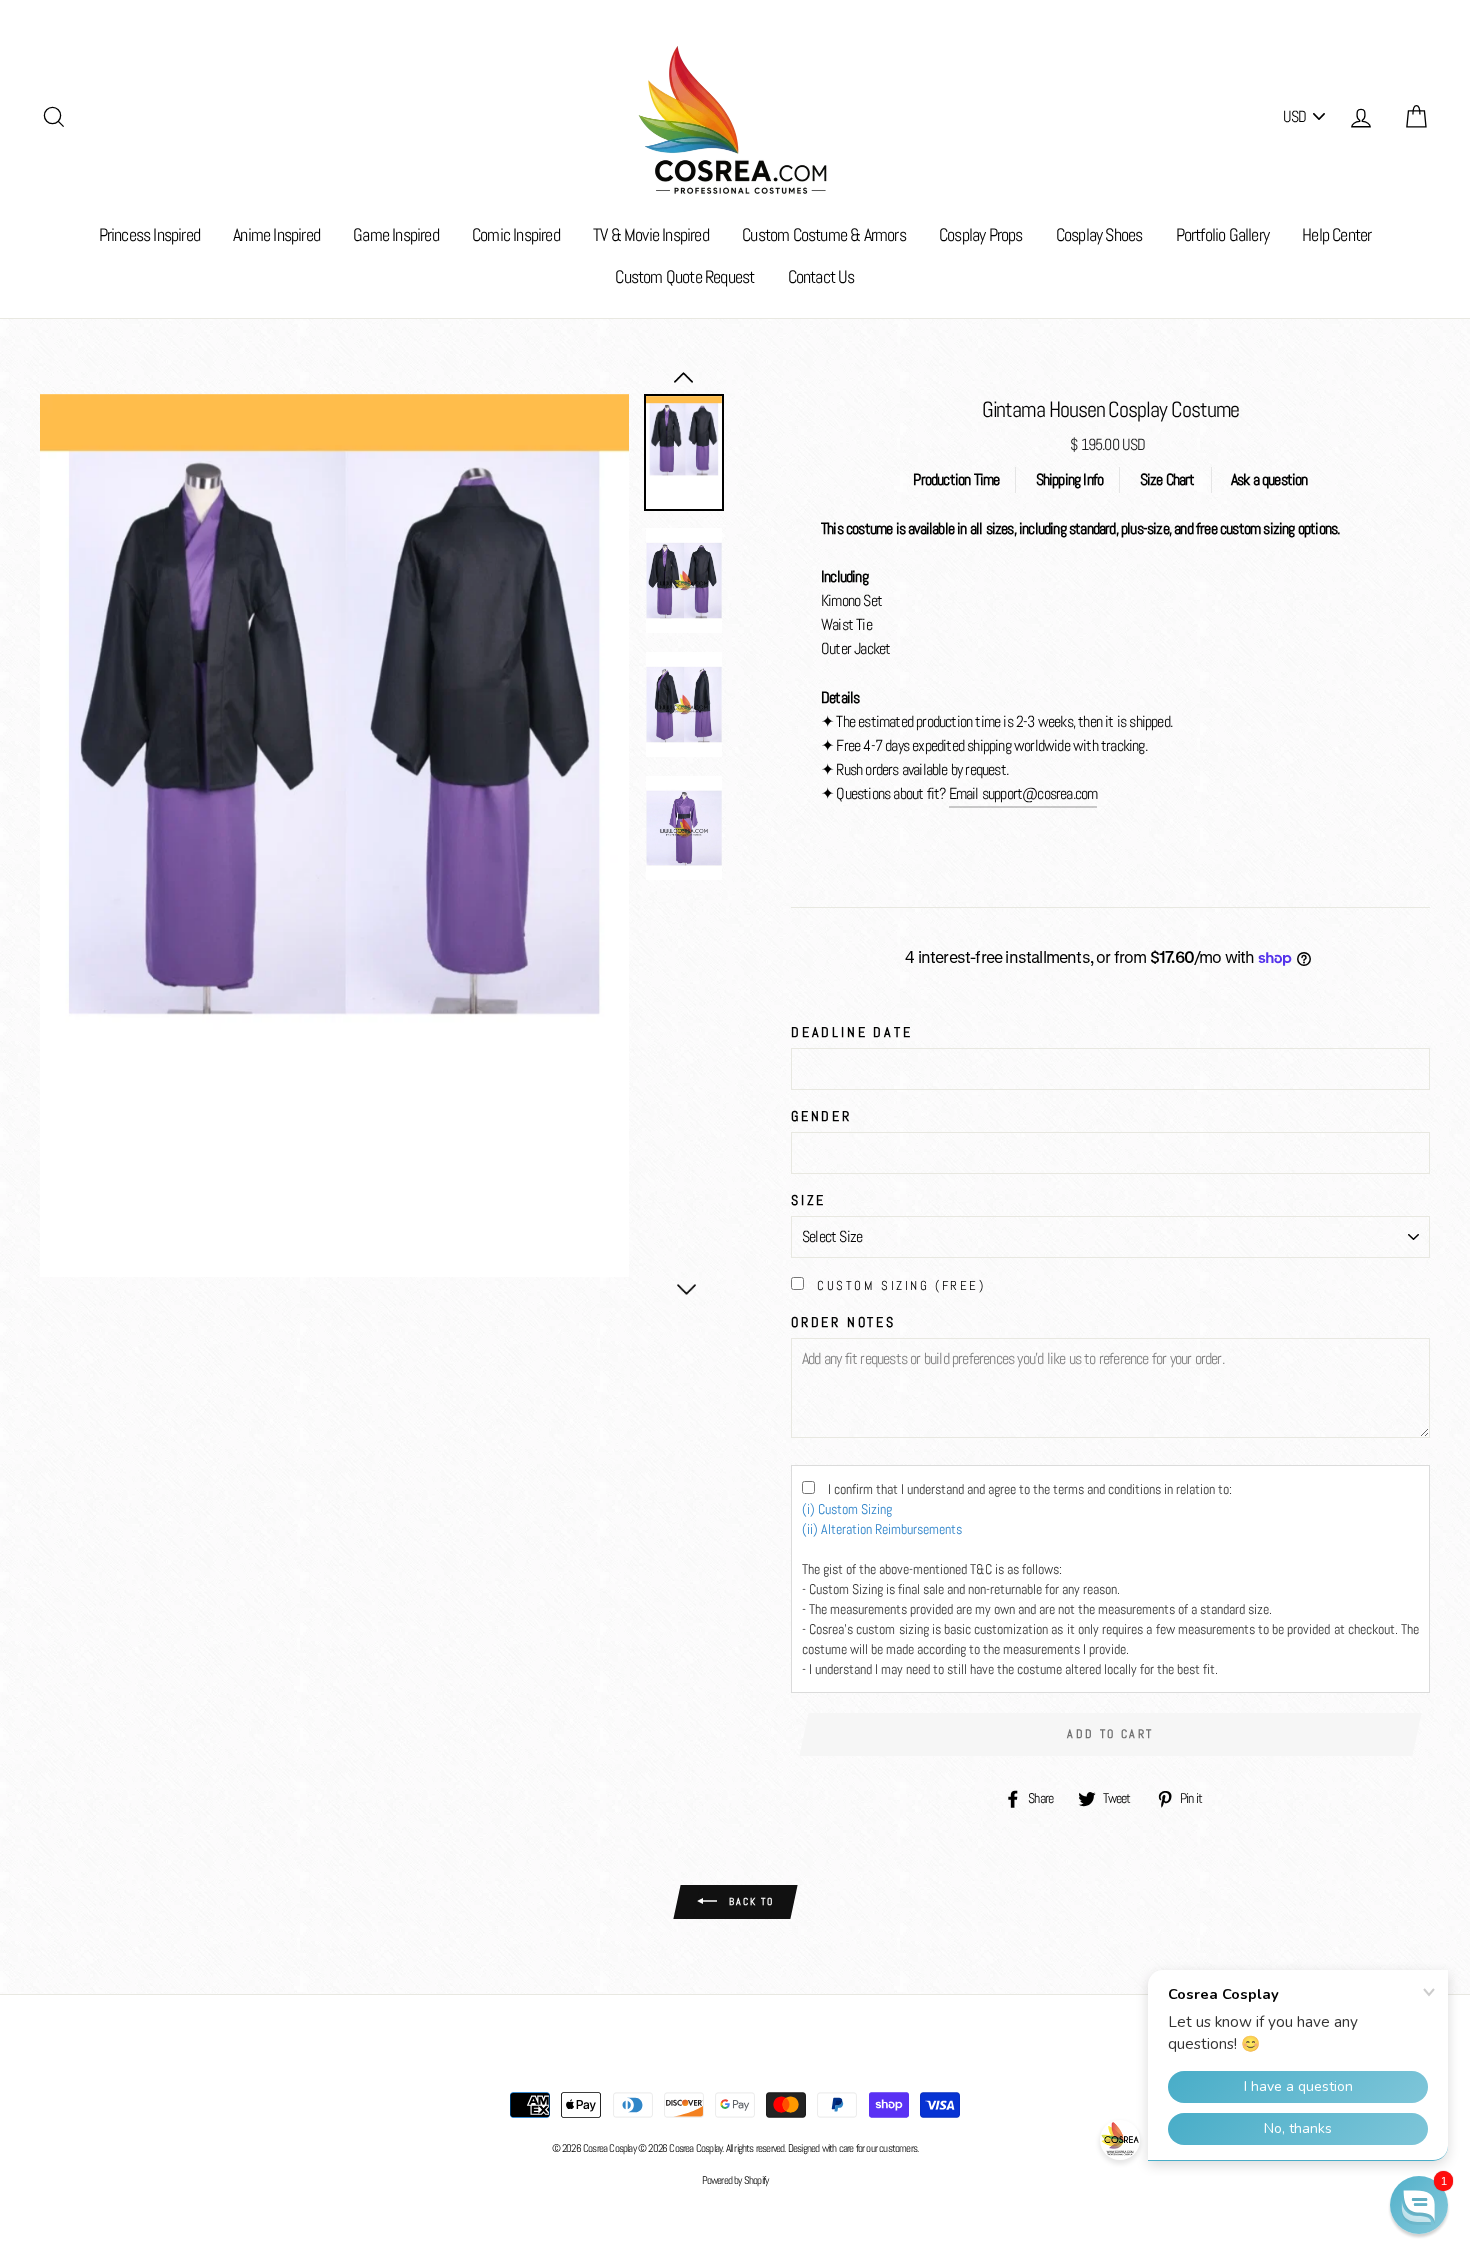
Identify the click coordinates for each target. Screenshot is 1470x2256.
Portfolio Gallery (1222, 234)
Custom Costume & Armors (824, 234)
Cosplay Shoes (1099, 234)
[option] (334, 835)
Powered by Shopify (735, 2180)
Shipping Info (1070, 479)
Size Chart (1167, 479)
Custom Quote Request (684, 276)
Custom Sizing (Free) (901, 1285)
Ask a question (1269, 479)
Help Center (1336, 234)
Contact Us (821, 276)
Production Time (956, 479)
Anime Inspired (276, 234)
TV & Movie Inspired (651, 234)
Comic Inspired (516, 234)
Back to (749, 1901)
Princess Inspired (149, 234)
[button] (1419, 2205)
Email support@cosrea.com (1023, 793)
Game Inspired (396, 234)
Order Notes (843, 1322)
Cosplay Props (981, 234)
